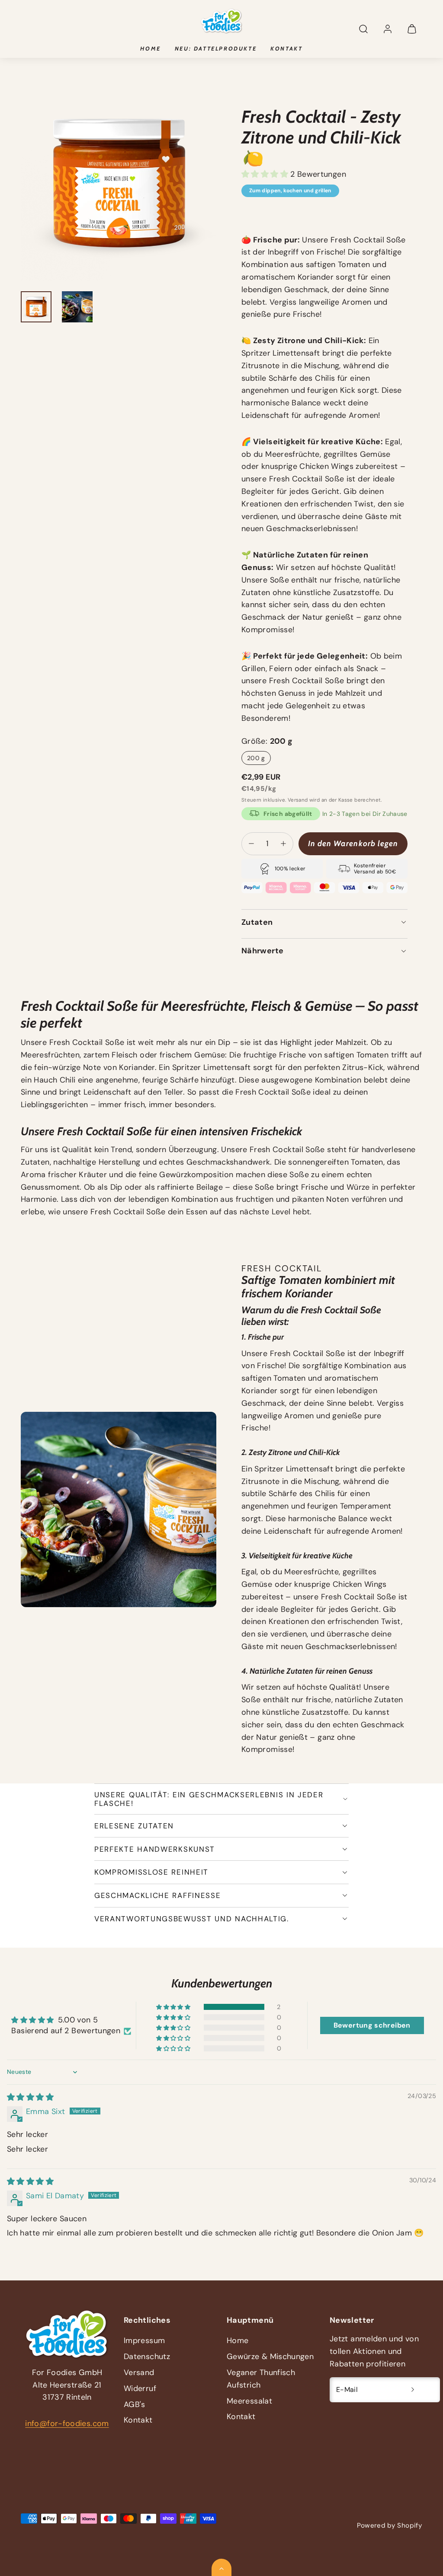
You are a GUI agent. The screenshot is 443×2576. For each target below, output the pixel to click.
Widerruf (140, 2388)
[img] (30, 2097)
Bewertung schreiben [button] (372, 2025)
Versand (298, 800)
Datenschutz (147, 2356)
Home (150, 48)
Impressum (144, 2340)
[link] (388, 29)
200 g (256, 758)
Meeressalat (249, 2401)
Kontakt (286, 48)
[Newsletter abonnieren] (413, 2390)
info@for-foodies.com (67, 2423)
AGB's (135, 2404)
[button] (363, 29)
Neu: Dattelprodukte (216, 48)
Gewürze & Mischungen (270, 2356)
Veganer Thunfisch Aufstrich (261, 2379)
